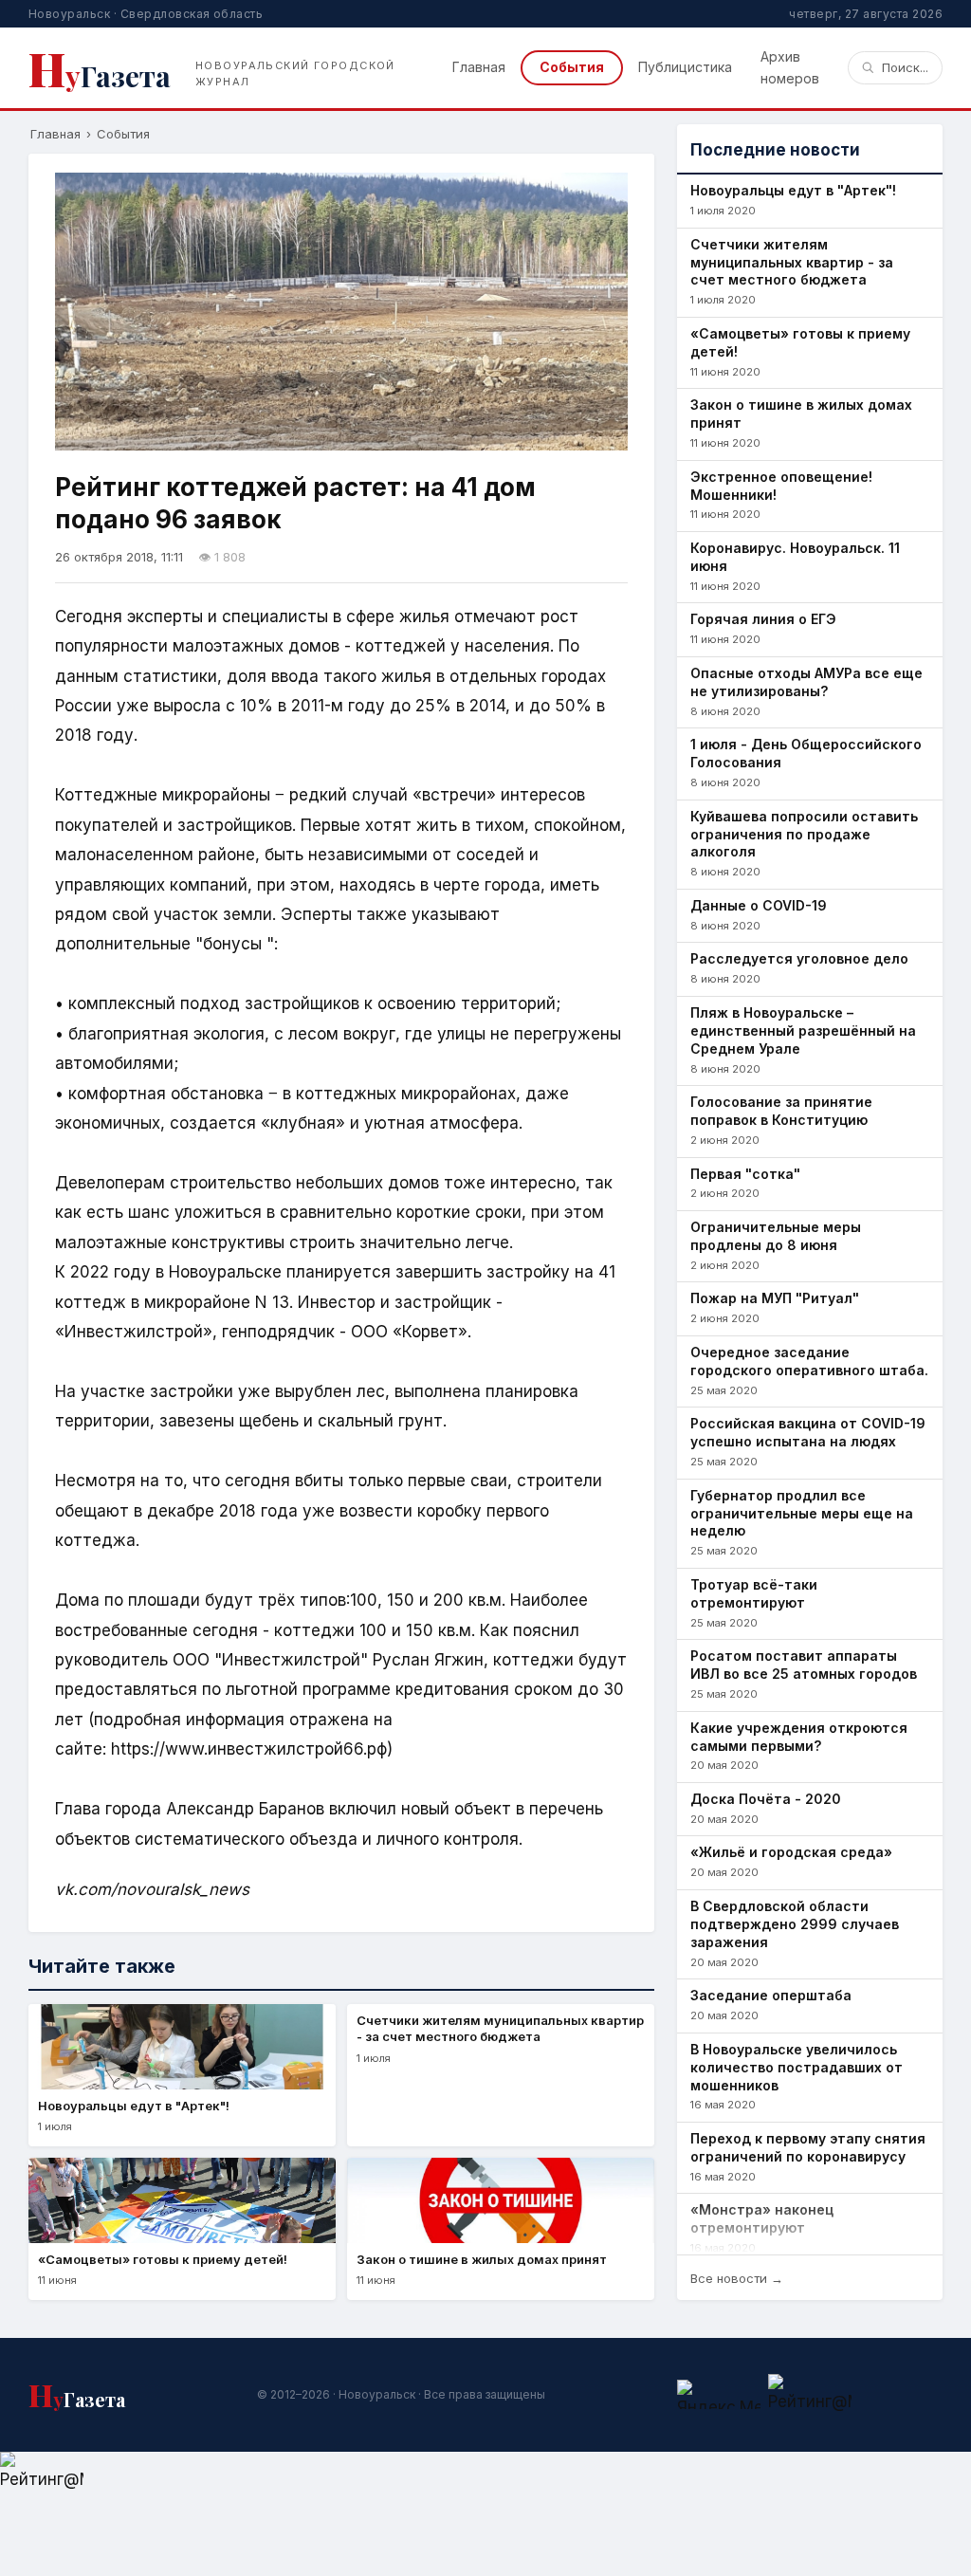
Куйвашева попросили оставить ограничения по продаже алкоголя (804, 834)
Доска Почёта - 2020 (766, 1799)
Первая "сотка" (745, 1174)
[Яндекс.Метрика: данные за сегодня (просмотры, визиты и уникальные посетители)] (719, 2394)
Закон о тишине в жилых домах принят (801, 414)
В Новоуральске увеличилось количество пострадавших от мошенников (797, 2067)
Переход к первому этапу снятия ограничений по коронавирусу (808, 2147)
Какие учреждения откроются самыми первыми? (799, 1737)
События (572, 67)
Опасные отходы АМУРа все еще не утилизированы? (806, 682)
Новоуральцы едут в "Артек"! (793, 190)
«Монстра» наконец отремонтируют (762, 2218)
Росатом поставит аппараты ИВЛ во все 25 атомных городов (804, 1665)
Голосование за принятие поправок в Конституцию (781, 1111)
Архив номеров (790, 67)
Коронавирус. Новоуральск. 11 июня (795, 557)
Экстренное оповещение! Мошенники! (781, 486)
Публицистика (685, 67)
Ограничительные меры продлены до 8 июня (776, 1236)
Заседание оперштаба (771, 1995)
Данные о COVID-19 (759, 905)
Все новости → (737, 2278)
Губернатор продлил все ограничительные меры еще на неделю (802, 1513)
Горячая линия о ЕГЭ (763, 619)
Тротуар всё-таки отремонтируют (754, 1593)
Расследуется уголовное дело (799, 958)
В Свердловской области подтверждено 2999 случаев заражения (795, 1924)
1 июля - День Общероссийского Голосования (806, 753)
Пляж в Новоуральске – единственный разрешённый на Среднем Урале (803, 1030)
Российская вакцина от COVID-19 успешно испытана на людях (808, 1432)
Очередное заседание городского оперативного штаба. (809, 1361)
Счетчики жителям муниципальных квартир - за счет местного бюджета (792, 262)
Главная (479, 67)
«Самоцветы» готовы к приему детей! (800, 342)
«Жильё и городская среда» (791, 1852)
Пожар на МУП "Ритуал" (775, 1298)
